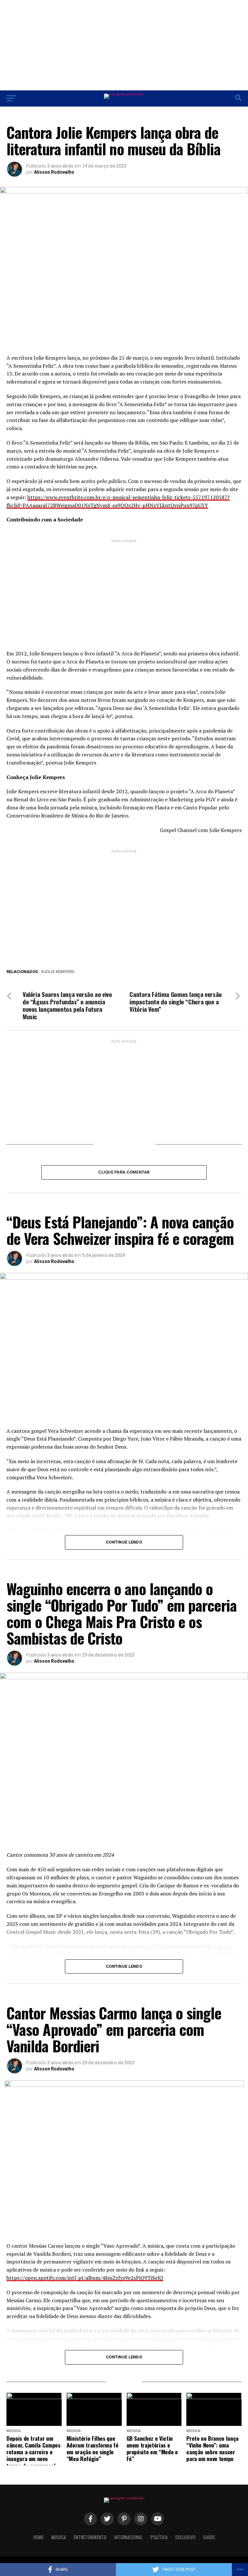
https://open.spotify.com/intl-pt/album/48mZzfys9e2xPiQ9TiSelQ (85, 2278)
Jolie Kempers (59, 972)
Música (59, 2537)
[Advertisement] (124, 45)
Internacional (128, 2537)
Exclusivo (185, 2537)
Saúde (209, 2537)
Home (38, 2537)
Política (159, 2537)
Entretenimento (90, 2537)
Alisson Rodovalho (54, 172)
